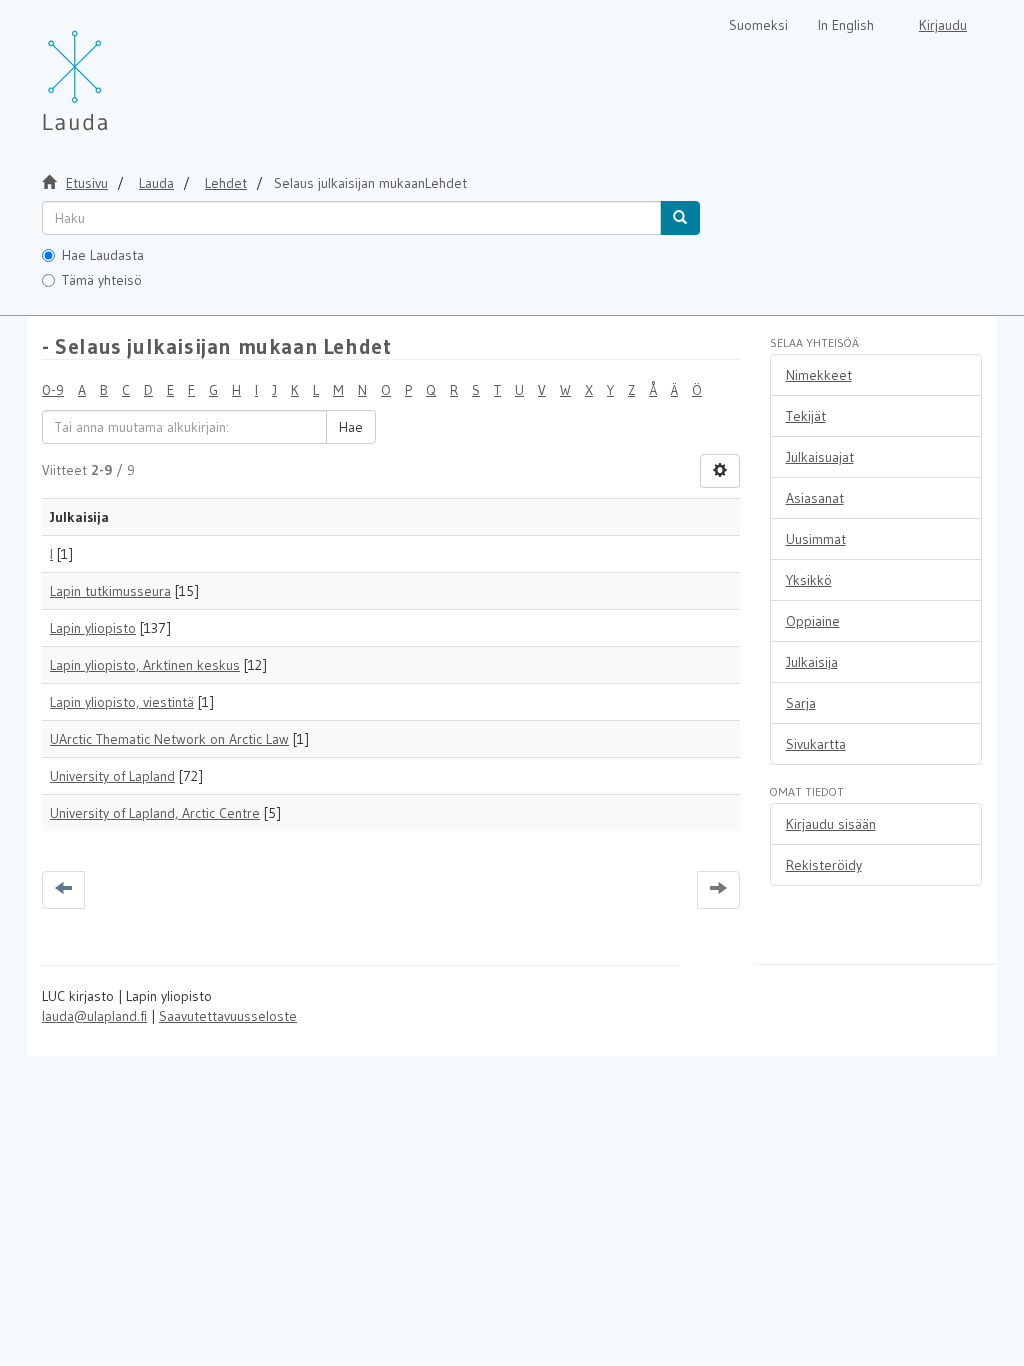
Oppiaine (813, 621)
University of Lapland (112, 776)
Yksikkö (809, 580)
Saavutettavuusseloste (228, 1016)
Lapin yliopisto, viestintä (122, 702)
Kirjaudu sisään (831, 824)
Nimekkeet (819, 375)
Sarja (801, 703)
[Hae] (680, 218)
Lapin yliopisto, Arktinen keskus (145, 665)
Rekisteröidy (824, 865)
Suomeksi (758, 25)
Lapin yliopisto (93, 628)
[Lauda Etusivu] (117, 70)
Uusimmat (816, 539)
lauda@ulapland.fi (94, 1016)
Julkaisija (812, 662)
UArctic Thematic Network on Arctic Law (169, 739)
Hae (351, 427)
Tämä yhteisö (102, 280)
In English (846, 25)
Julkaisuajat (820, 457)
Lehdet (226, 183)
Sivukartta (816, 744)
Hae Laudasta (103, 255)
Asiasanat (815, 498)
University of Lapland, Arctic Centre (155, 813)
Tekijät (806, 416)
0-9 (53, 390)
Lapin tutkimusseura (110, 591)
